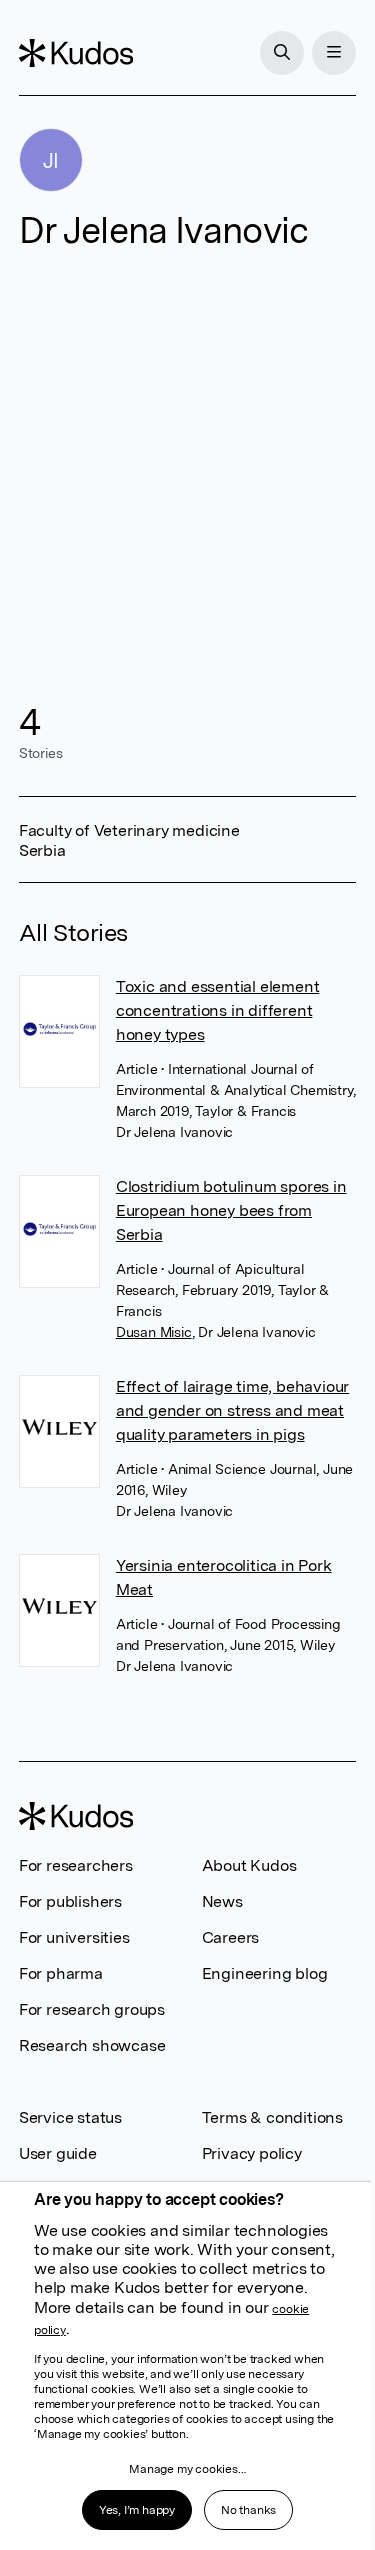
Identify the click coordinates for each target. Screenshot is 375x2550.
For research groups (92, 2009)
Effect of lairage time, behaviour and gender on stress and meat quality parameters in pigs (232, 1410)
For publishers (70, 1901)
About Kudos (249, 1865)
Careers (231, 1937)
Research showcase (92, 2045)
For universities (74, 1937)
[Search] (282, 53)
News (222, 1901)
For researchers (76, 1865)
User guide (58, 2153)
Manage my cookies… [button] (187, 2469)
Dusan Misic (154, 1332)
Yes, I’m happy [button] (137, 2510)
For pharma (61, 1973)
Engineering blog (265, 1973)
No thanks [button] (248, 2510)
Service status (70, 2117)
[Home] (76, 53)
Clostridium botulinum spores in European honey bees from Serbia (231, 1210)
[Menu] (334, 53)
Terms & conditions (272, 2117)
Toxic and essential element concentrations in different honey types (218, 1010)
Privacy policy (252, 2153)
